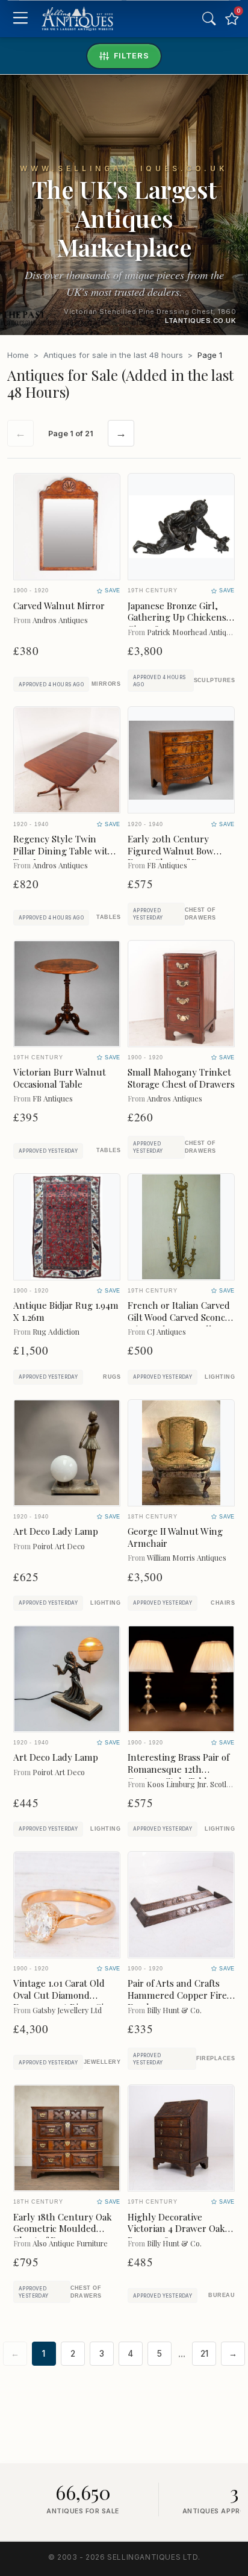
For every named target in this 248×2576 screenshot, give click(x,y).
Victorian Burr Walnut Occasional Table (60, 1078)
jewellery (102, 2062)
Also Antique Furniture (70, 2243)
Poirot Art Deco (59, 1546)
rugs (112, 1377)
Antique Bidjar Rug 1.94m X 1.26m (66, 1311)
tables (108, 917)
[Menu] (20, 19)
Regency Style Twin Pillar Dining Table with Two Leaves (64, 851)
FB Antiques (167, 865)
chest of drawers (200, 914)
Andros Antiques (60, 620)
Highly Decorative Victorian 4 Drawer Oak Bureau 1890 (176, 2229)
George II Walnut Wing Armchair (175, 1537)
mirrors (106, 684)
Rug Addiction (56, 1331)
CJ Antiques (166, 1331)
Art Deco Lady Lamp (56, 1531)
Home (18, 355)
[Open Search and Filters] (209, 19)
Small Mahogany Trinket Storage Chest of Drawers (181, 1078)
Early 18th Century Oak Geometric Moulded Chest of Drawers (63, 2229)
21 (204, 2354)
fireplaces (215, 2058)
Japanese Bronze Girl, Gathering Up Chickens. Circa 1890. (178, 618)
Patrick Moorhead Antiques (193, 632)
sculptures (214, 680)
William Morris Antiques (187, 1557)
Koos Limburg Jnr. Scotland (193, 1784)
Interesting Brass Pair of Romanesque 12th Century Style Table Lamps (178, 1775)
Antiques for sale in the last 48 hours (113, 355)
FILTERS (132, 55)
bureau (222, 2295)
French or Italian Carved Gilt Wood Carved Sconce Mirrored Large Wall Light (179, 1323)
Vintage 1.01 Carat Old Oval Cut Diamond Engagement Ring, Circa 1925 (65, 2001)
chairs (223, 1603)
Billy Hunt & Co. (174, 2010)
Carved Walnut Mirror (59, 606)
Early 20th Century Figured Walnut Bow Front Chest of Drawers (177, 851)
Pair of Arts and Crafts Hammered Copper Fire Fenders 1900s (177, 1995)
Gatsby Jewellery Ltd (67, 2010)
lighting (220, 1377)
